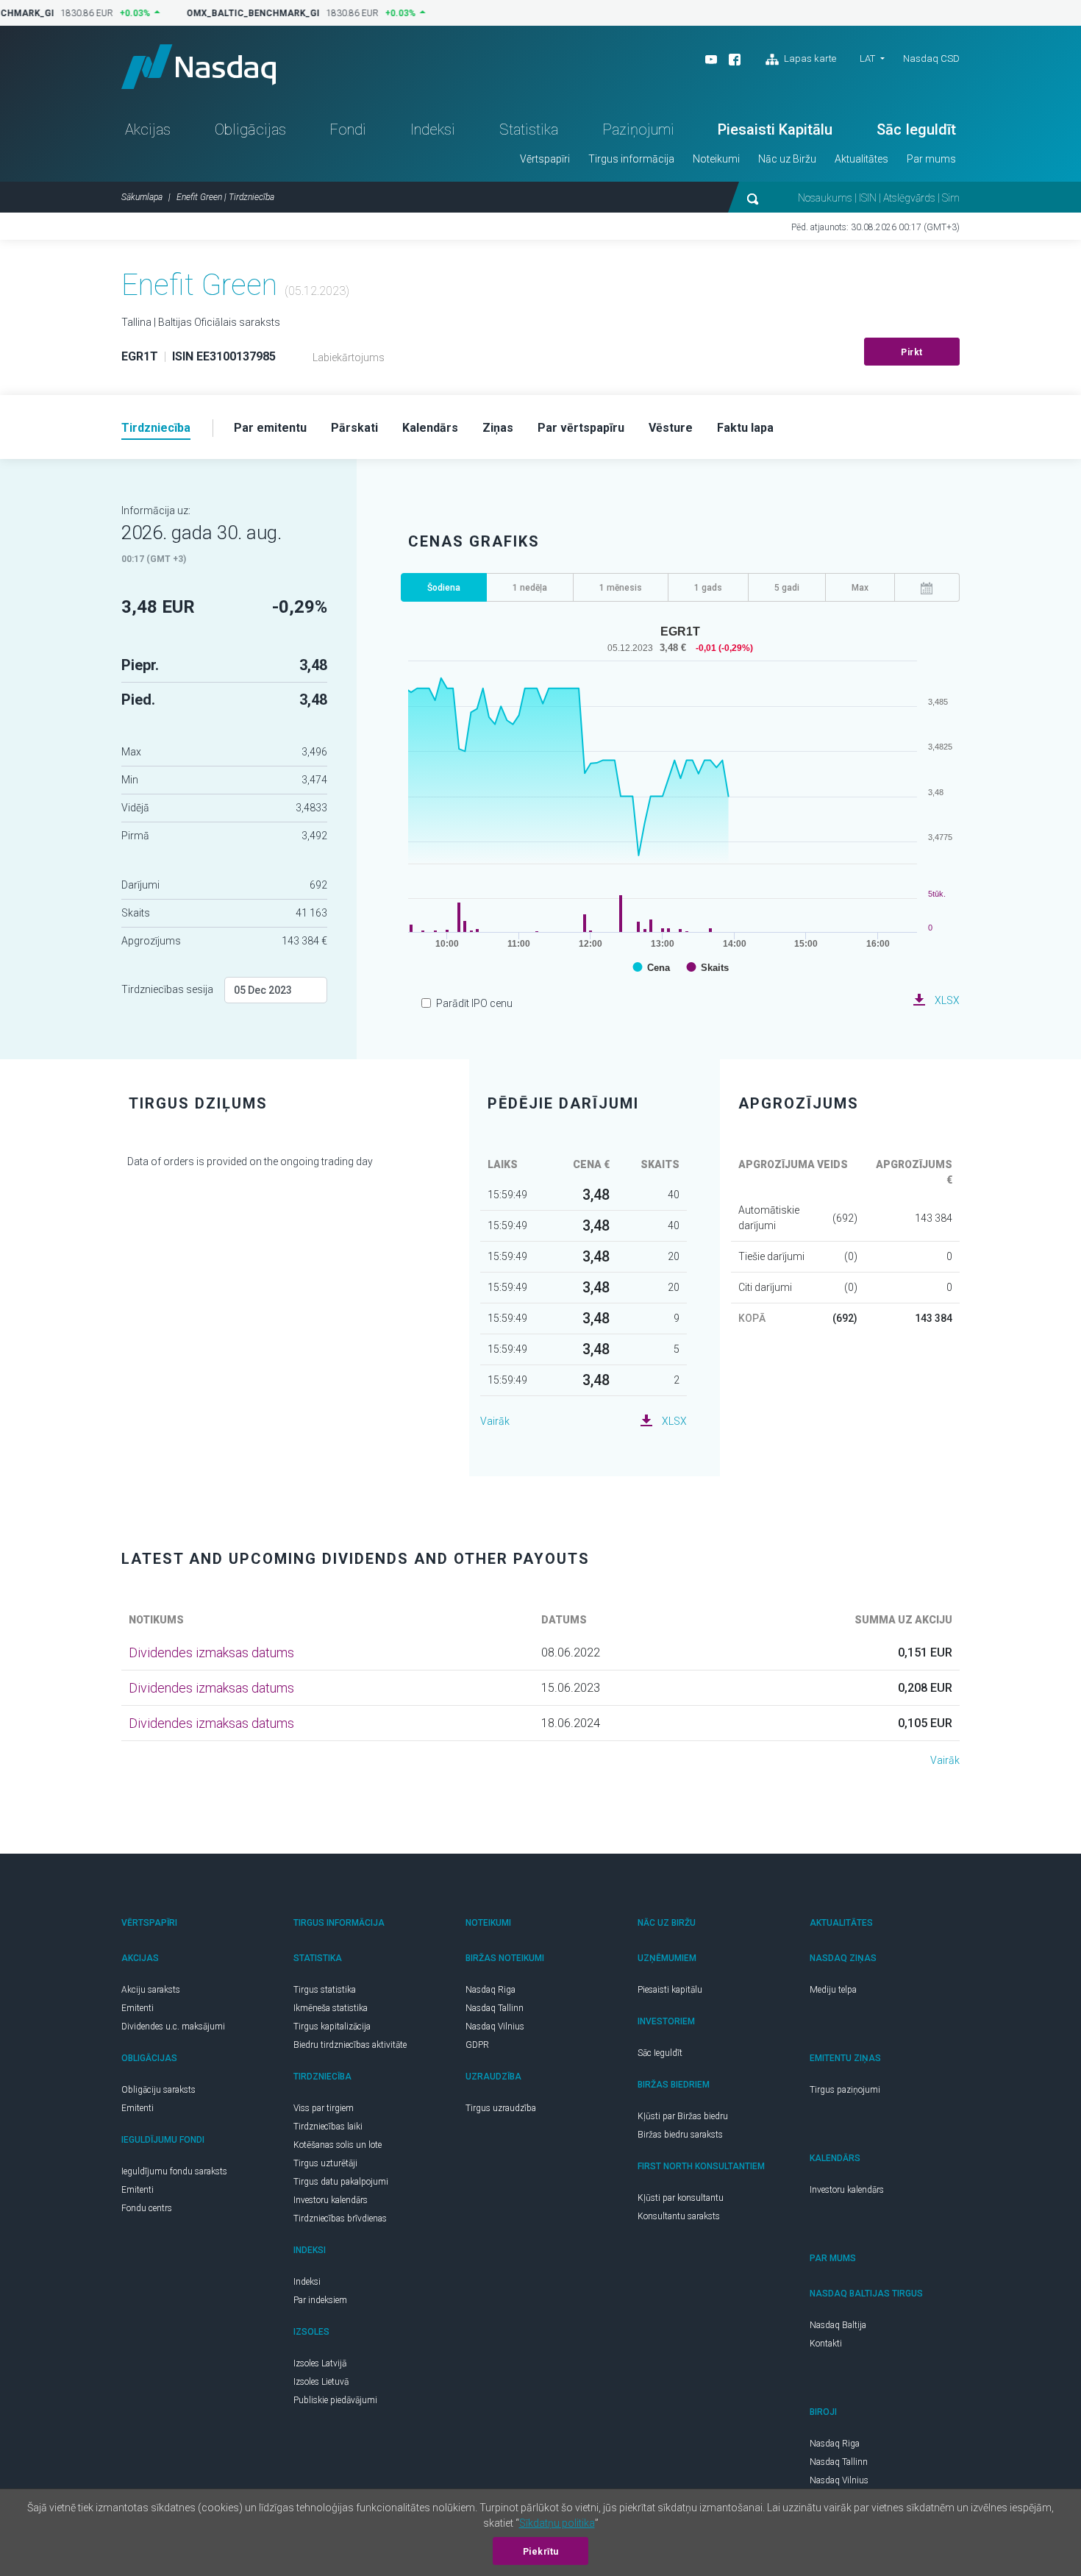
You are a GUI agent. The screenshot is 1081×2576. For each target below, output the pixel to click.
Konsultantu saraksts (679, 2216)
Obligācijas (250, 129)
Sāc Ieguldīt (916, 129)
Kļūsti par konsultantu (681, 2198)
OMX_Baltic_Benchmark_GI (245, 13)
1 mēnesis (621, 588)
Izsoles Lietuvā (321, 2382)
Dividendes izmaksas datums (211, 1652)
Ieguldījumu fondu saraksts (174, 2171)
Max (860, 588)
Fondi (348, 129)
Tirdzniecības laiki (328, 2127)
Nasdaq (199, 67)
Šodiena (444, 588)
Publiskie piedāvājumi (335, 2400)
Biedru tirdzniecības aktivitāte (350, 2045)
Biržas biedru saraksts (680, 2135)
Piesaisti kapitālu (670, 1990)
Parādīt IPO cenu (474, 1003)
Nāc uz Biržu (787, 159)
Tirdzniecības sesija (167, 989)
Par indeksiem (320, 2300)
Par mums (931, 159)
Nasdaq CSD (931, 58)
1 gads (708, 588)
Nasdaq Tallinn (495, 2008)
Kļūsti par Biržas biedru (683, 2116)
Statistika (529, 129)
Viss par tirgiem (324, 2108)
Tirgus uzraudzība (501, 2108)
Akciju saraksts (151, 1990)
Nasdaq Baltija (838, 2325)
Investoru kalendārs (331, 2200)
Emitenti (138, 2008)
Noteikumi (716, 159)
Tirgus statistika (325, 1990)
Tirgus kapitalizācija (332, 2027)
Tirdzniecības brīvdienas (340, 2219)
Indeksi (433, 129)
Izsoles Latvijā (320, 2363)
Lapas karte (809, 58)
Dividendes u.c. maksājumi (173, 2027)
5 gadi (787, 588)
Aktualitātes (861, 159)
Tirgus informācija (631, 159)
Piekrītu (541, 2552)
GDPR (477, 2045)
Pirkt (912, 352)
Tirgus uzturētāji (325, 2163)
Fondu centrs (147, 2208)
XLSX (947, 1000)
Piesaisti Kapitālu (775, 129)
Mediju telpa (833, 1990)
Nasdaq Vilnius (495, 2027)
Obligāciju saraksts (158, 2090)
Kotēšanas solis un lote (338, 2145)
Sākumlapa (142, 197)
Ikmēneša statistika (331, 2008)
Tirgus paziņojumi (845, 2090)
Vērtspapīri (545, 159)
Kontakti (826, 2344)
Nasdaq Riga (490, 1990)
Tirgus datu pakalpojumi (341, 2182)
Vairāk (495, 1421)
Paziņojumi (638, 129)
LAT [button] (867, 58)
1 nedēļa (530, 588)
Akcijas (148, 129)
